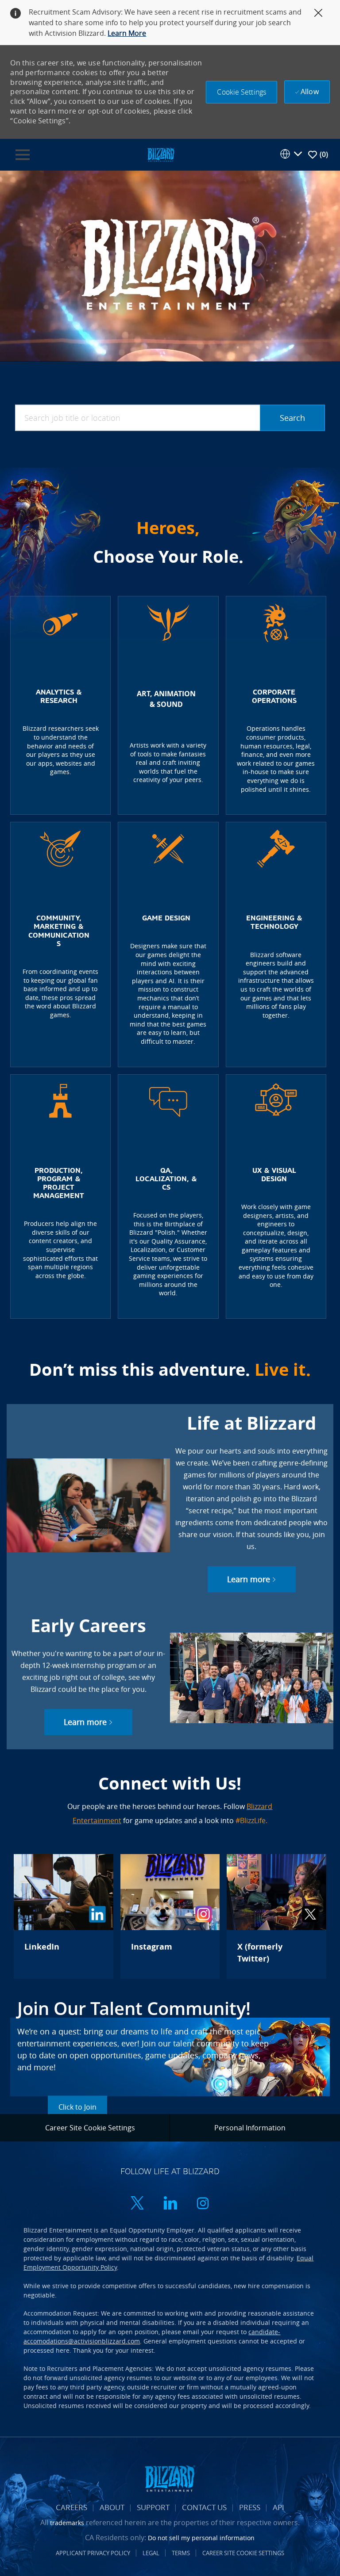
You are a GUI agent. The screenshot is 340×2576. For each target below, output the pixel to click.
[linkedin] (170, 2204)
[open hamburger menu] (23, 155)
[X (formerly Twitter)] (276, 1916)
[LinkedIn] (63, 1916)
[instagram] (203, 2204)
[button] (241, 92)
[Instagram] (170, 1916)
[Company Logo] (161, 154)
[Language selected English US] (291, 154)
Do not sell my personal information (201, 2538)
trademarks (67, 2523)
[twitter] (137, 2204)
